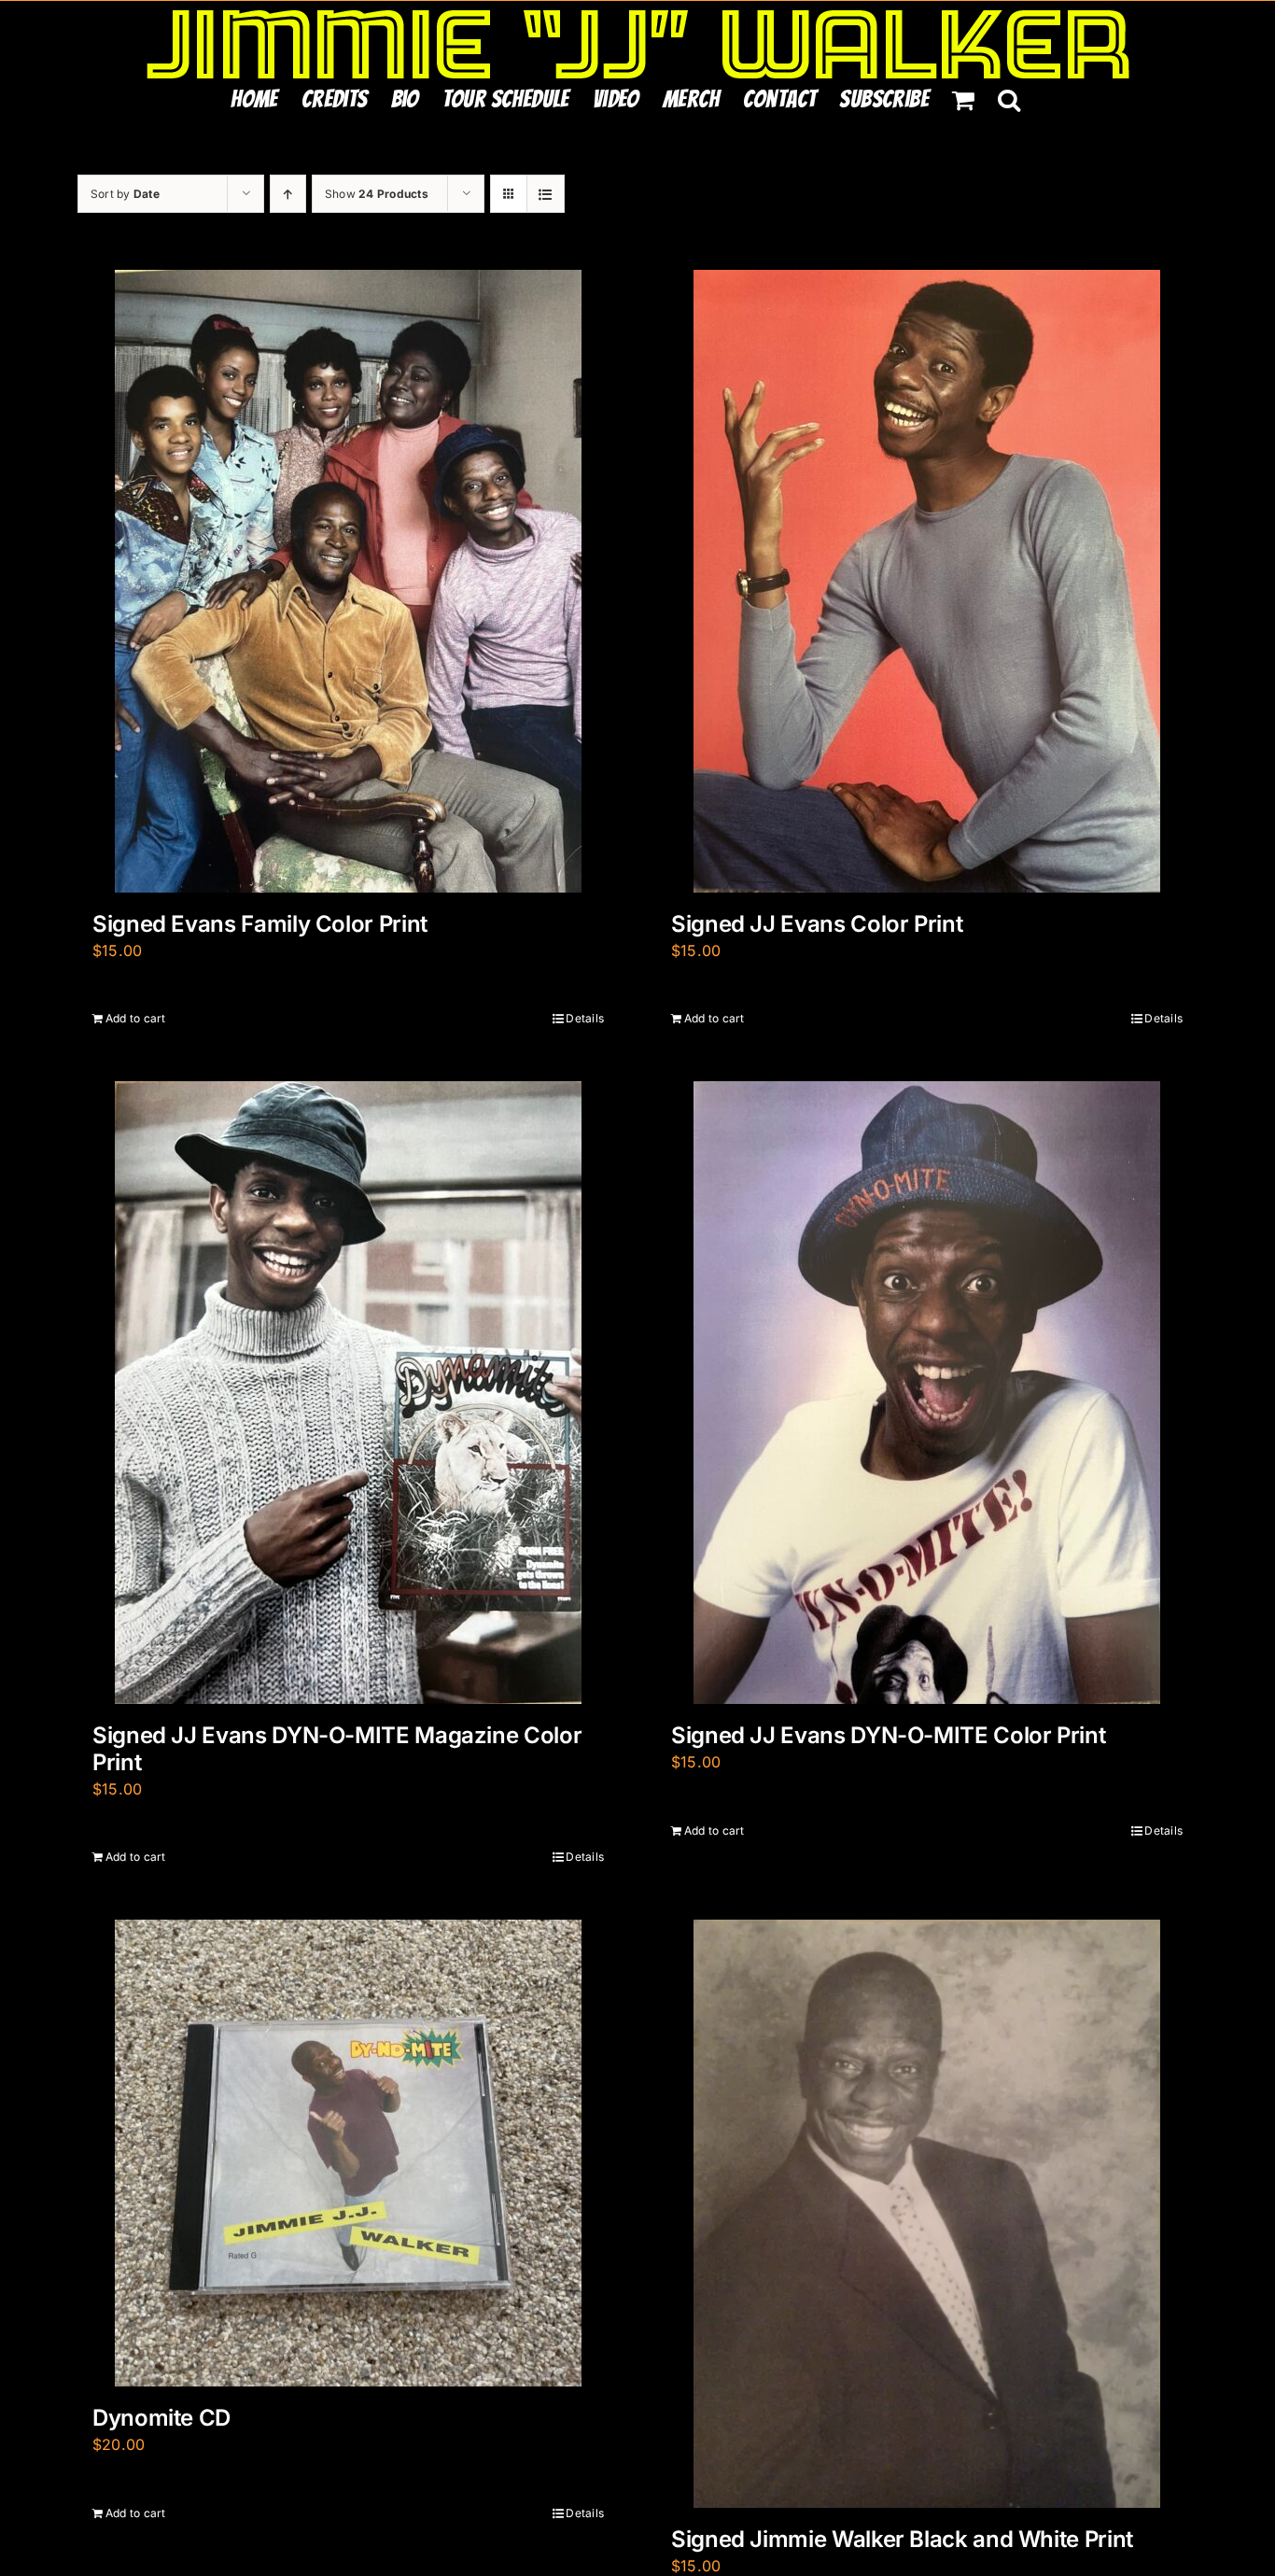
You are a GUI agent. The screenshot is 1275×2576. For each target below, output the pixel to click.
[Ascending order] (288, 194)
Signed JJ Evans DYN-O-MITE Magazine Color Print (337, 1749)
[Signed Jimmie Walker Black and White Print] (927, 2214)
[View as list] (546, 194)
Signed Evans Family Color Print (260, 924)
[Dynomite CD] (348, 2153)
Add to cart (136, 1018)
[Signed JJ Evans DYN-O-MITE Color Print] (927, 1393)
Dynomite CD (161, 2418)
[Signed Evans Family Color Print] (348, 581)
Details (585, 1018)
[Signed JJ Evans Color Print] (927, 581)
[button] (1009, 99)
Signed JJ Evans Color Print (817, 924)
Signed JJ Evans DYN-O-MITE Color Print (888, 1735)
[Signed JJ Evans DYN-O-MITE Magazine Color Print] (348, 1393)
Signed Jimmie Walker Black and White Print (902, 2539)
